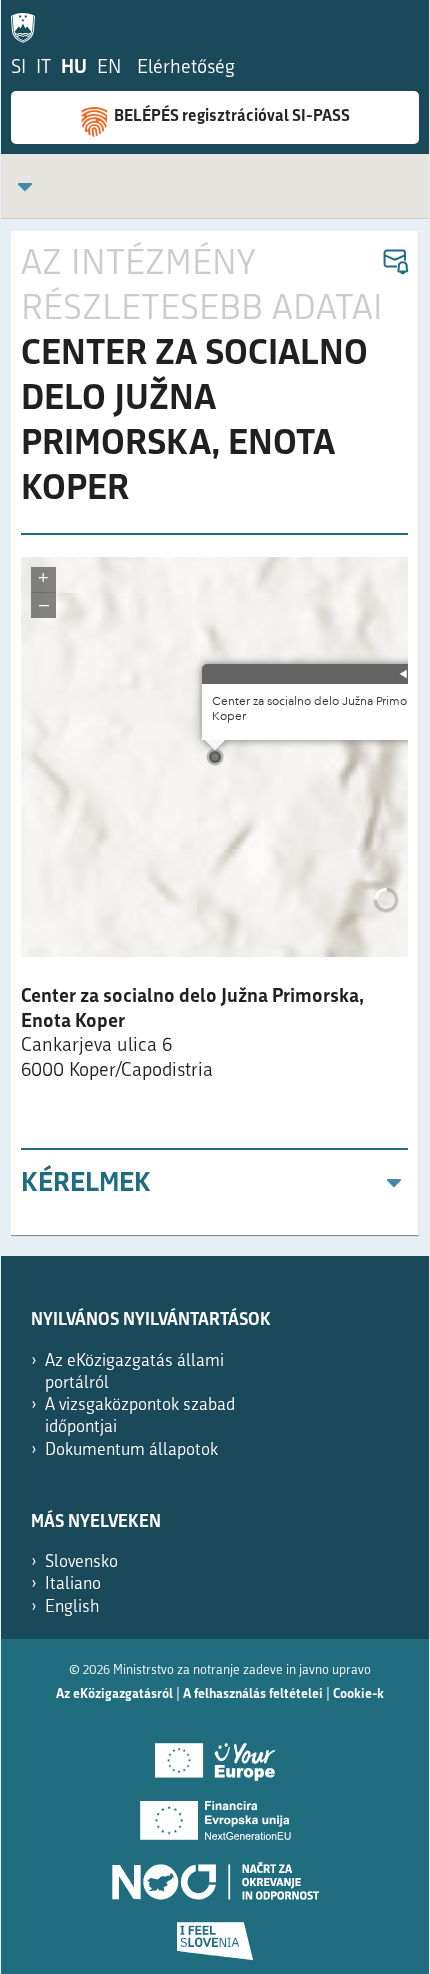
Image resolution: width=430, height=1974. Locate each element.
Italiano (73, 1584)
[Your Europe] (215, 1754)
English (72, 1607)
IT (43, 68)
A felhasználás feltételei (253, 1694)
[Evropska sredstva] (215, 1934)
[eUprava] (28, 24)
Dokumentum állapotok (131, 1450)
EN (109, 68)
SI (18, 68)
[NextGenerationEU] (215, 1814)
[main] (215, 733)
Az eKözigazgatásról (114, 1694)
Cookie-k (358, 1694)
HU (74, 68)
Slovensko (81, 1562)
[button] (394, 262)
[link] (25, 186)
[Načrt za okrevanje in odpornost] (215, 1874)
